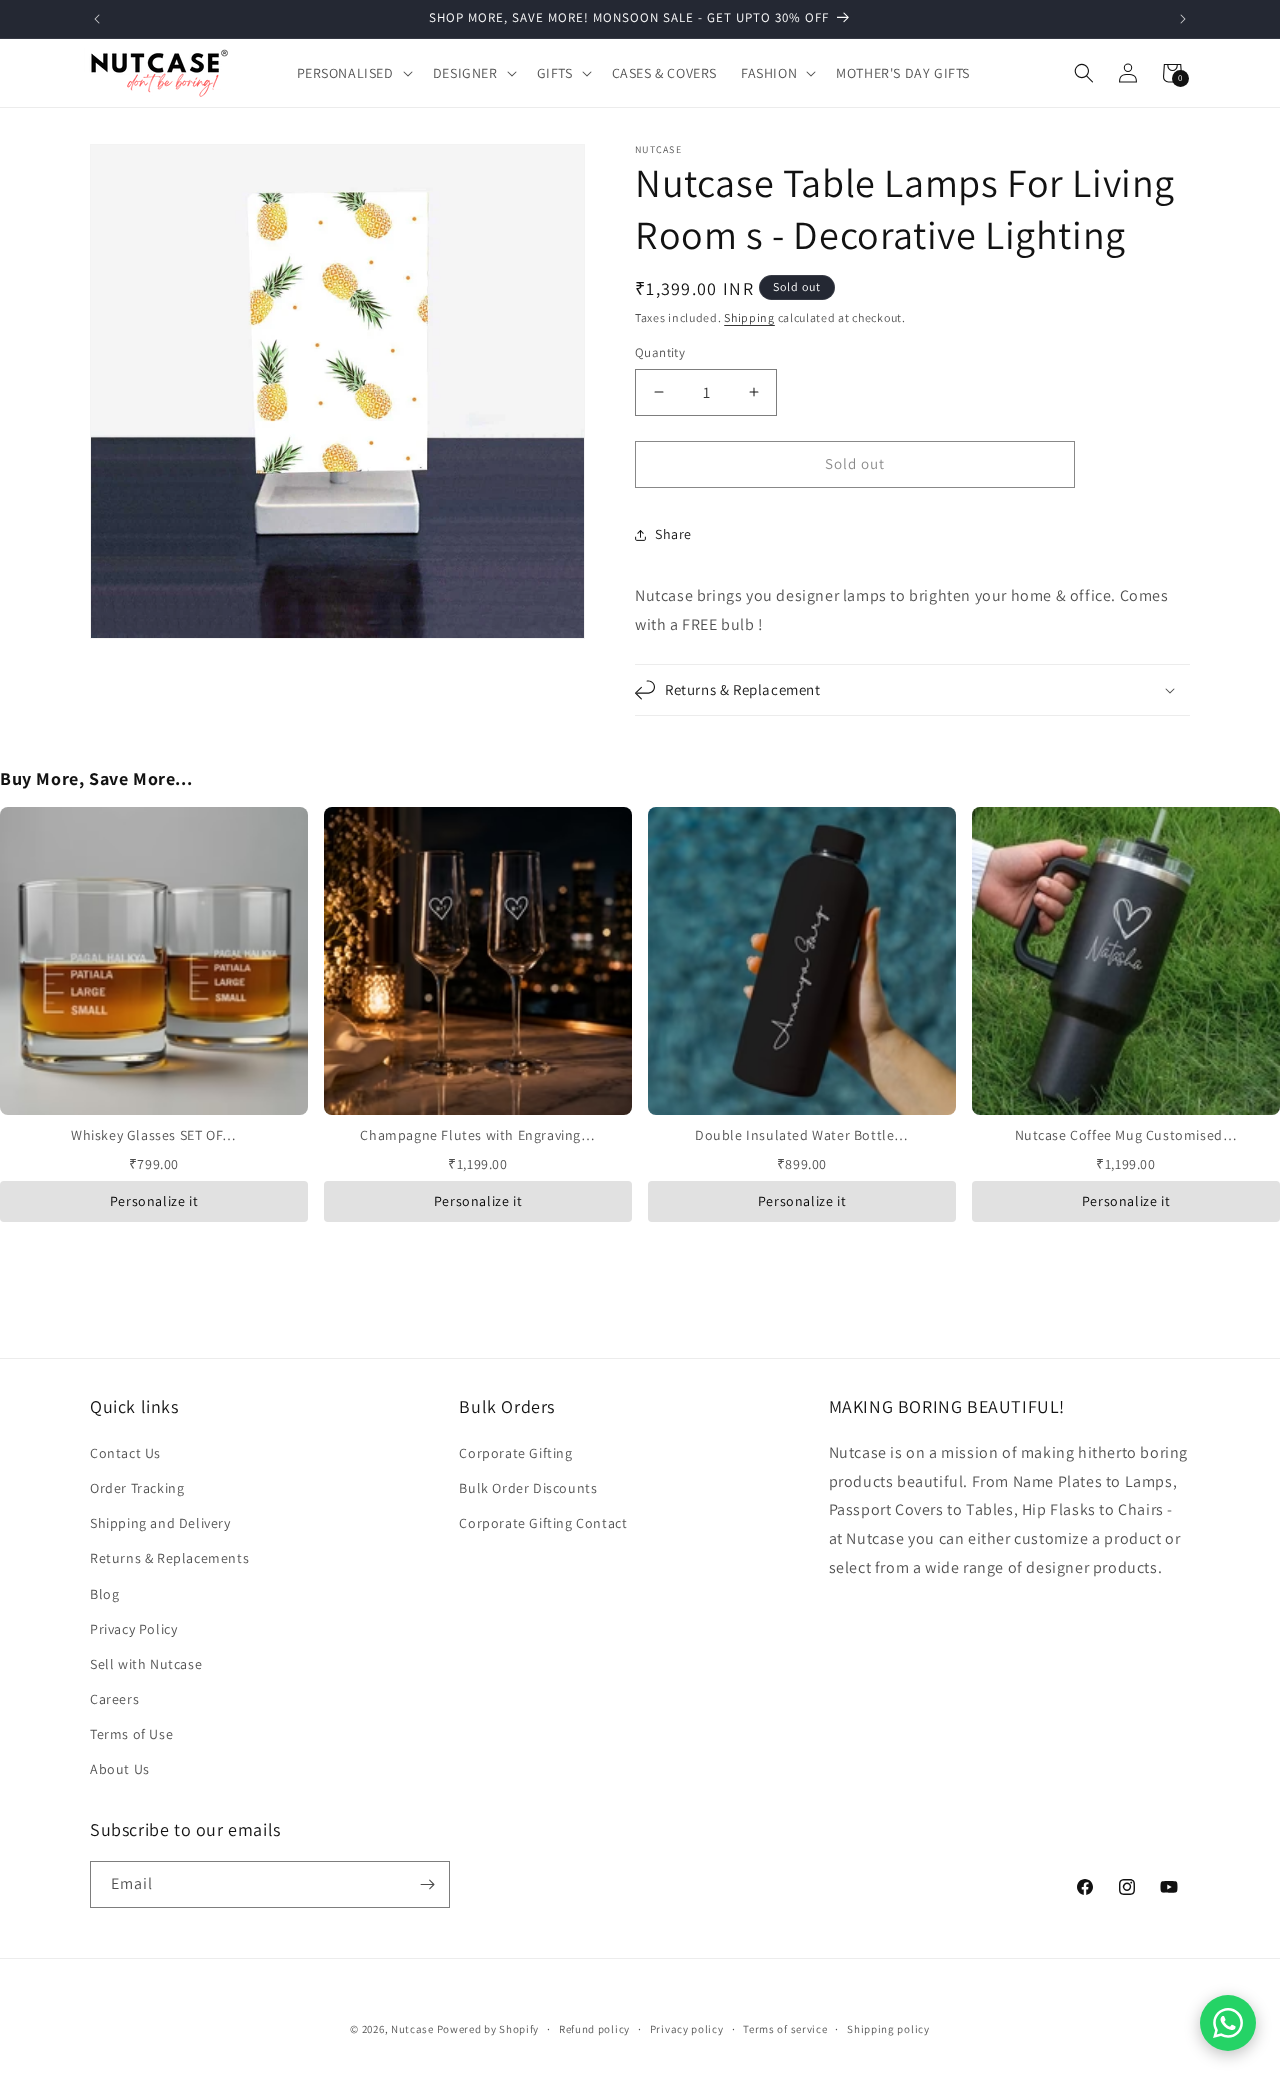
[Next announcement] (1183, 19)
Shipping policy (888, 2029)
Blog (104, 1594)
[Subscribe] (427, 1884)
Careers (114, 1699)
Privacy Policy (133, 1629)
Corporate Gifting (515, 1453)
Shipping (749, 317)
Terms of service (785, 2029)
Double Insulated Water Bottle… (802, 1135)
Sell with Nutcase (146, 1664)
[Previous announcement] (97, 19)
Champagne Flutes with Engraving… (477, 1135)
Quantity (660, 352)
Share (673, 534)
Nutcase (412, 2029)
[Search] (1084, 73)
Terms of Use (131, 1734)
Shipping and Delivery (160, 1523)
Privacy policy (687, 2029)
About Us (120, 1769)
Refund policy (594, 2029)
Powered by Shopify (488, 2029)
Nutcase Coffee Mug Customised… (1126, 1135)
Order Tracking (137, 1488)
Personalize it (154, 1201)
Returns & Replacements (169, 1558)
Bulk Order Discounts (528, 1488)
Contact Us (125, 1453)
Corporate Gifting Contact (543, 1523)
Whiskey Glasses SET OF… (154, 1135)
